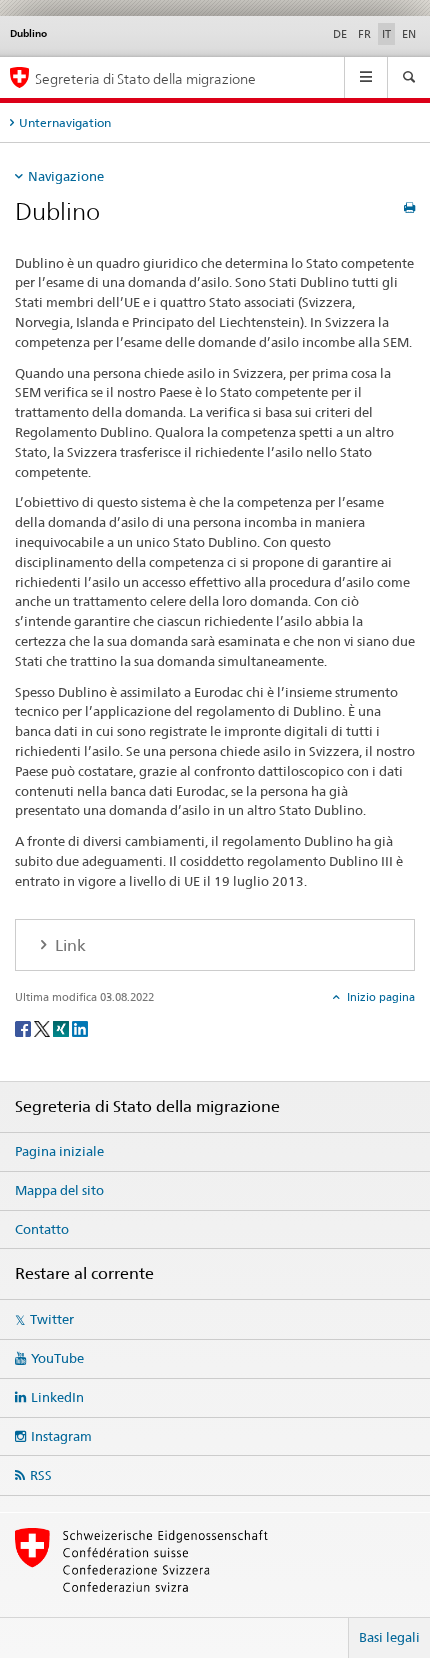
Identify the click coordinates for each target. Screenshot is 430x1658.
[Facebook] (24, 1027)
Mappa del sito (59, 1190)
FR (364, 34)
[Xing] (62, 1027)
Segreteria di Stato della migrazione (145, 78)
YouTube (57, 1358)
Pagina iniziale (59, 1151)
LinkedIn (57, 1397)
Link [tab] (68, 945)
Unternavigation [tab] (65, 122)
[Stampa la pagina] (409, 207)
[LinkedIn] (80, 1027)
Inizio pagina (379, 997)
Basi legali (389, 1637)
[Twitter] (43, 1027)
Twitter (52, 1319)
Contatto (42, 1229)
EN (409, 34)
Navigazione (66, 176)
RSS (41, 1475)
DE (340, 34)
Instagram (61, 1436)
